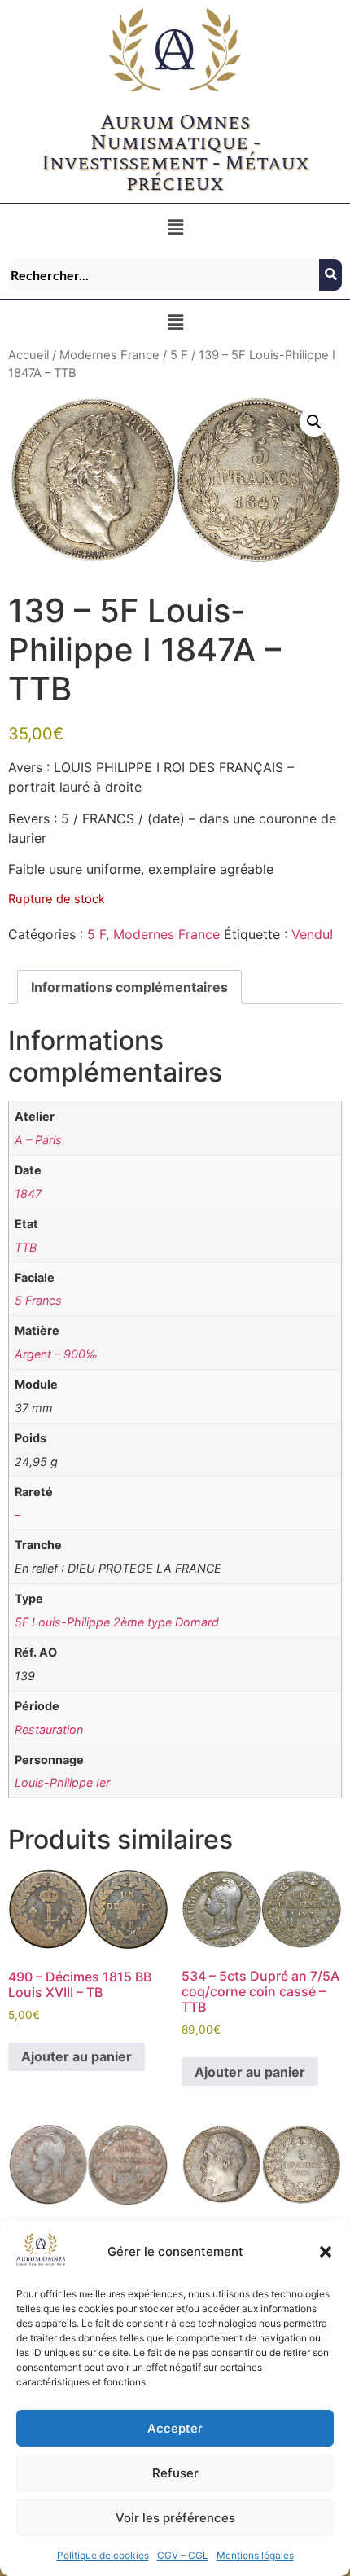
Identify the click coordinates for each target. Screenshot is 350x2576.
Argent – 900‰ (56, 1354)
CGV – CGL (183, 2555)
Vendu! (312, 934)
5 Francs (38, 1300)
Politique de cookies (103, 2555)
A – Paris (38, 1140)
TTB (26, 1247)
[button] (326, 2252)
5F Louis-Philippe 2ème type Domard (117, 1622)
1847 (28, 1194)
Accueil (28, 355)
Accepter (175, 2428)
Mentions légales (255, 2555)
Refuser (175, 2473)
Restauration (49, 1729)
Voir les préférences (175, 2518)
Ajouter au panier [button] (77, 2056)
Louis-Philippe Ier (62, 1782)
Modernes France (109, 355)
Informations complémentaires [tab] (129, 987)
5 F (179, 355)
